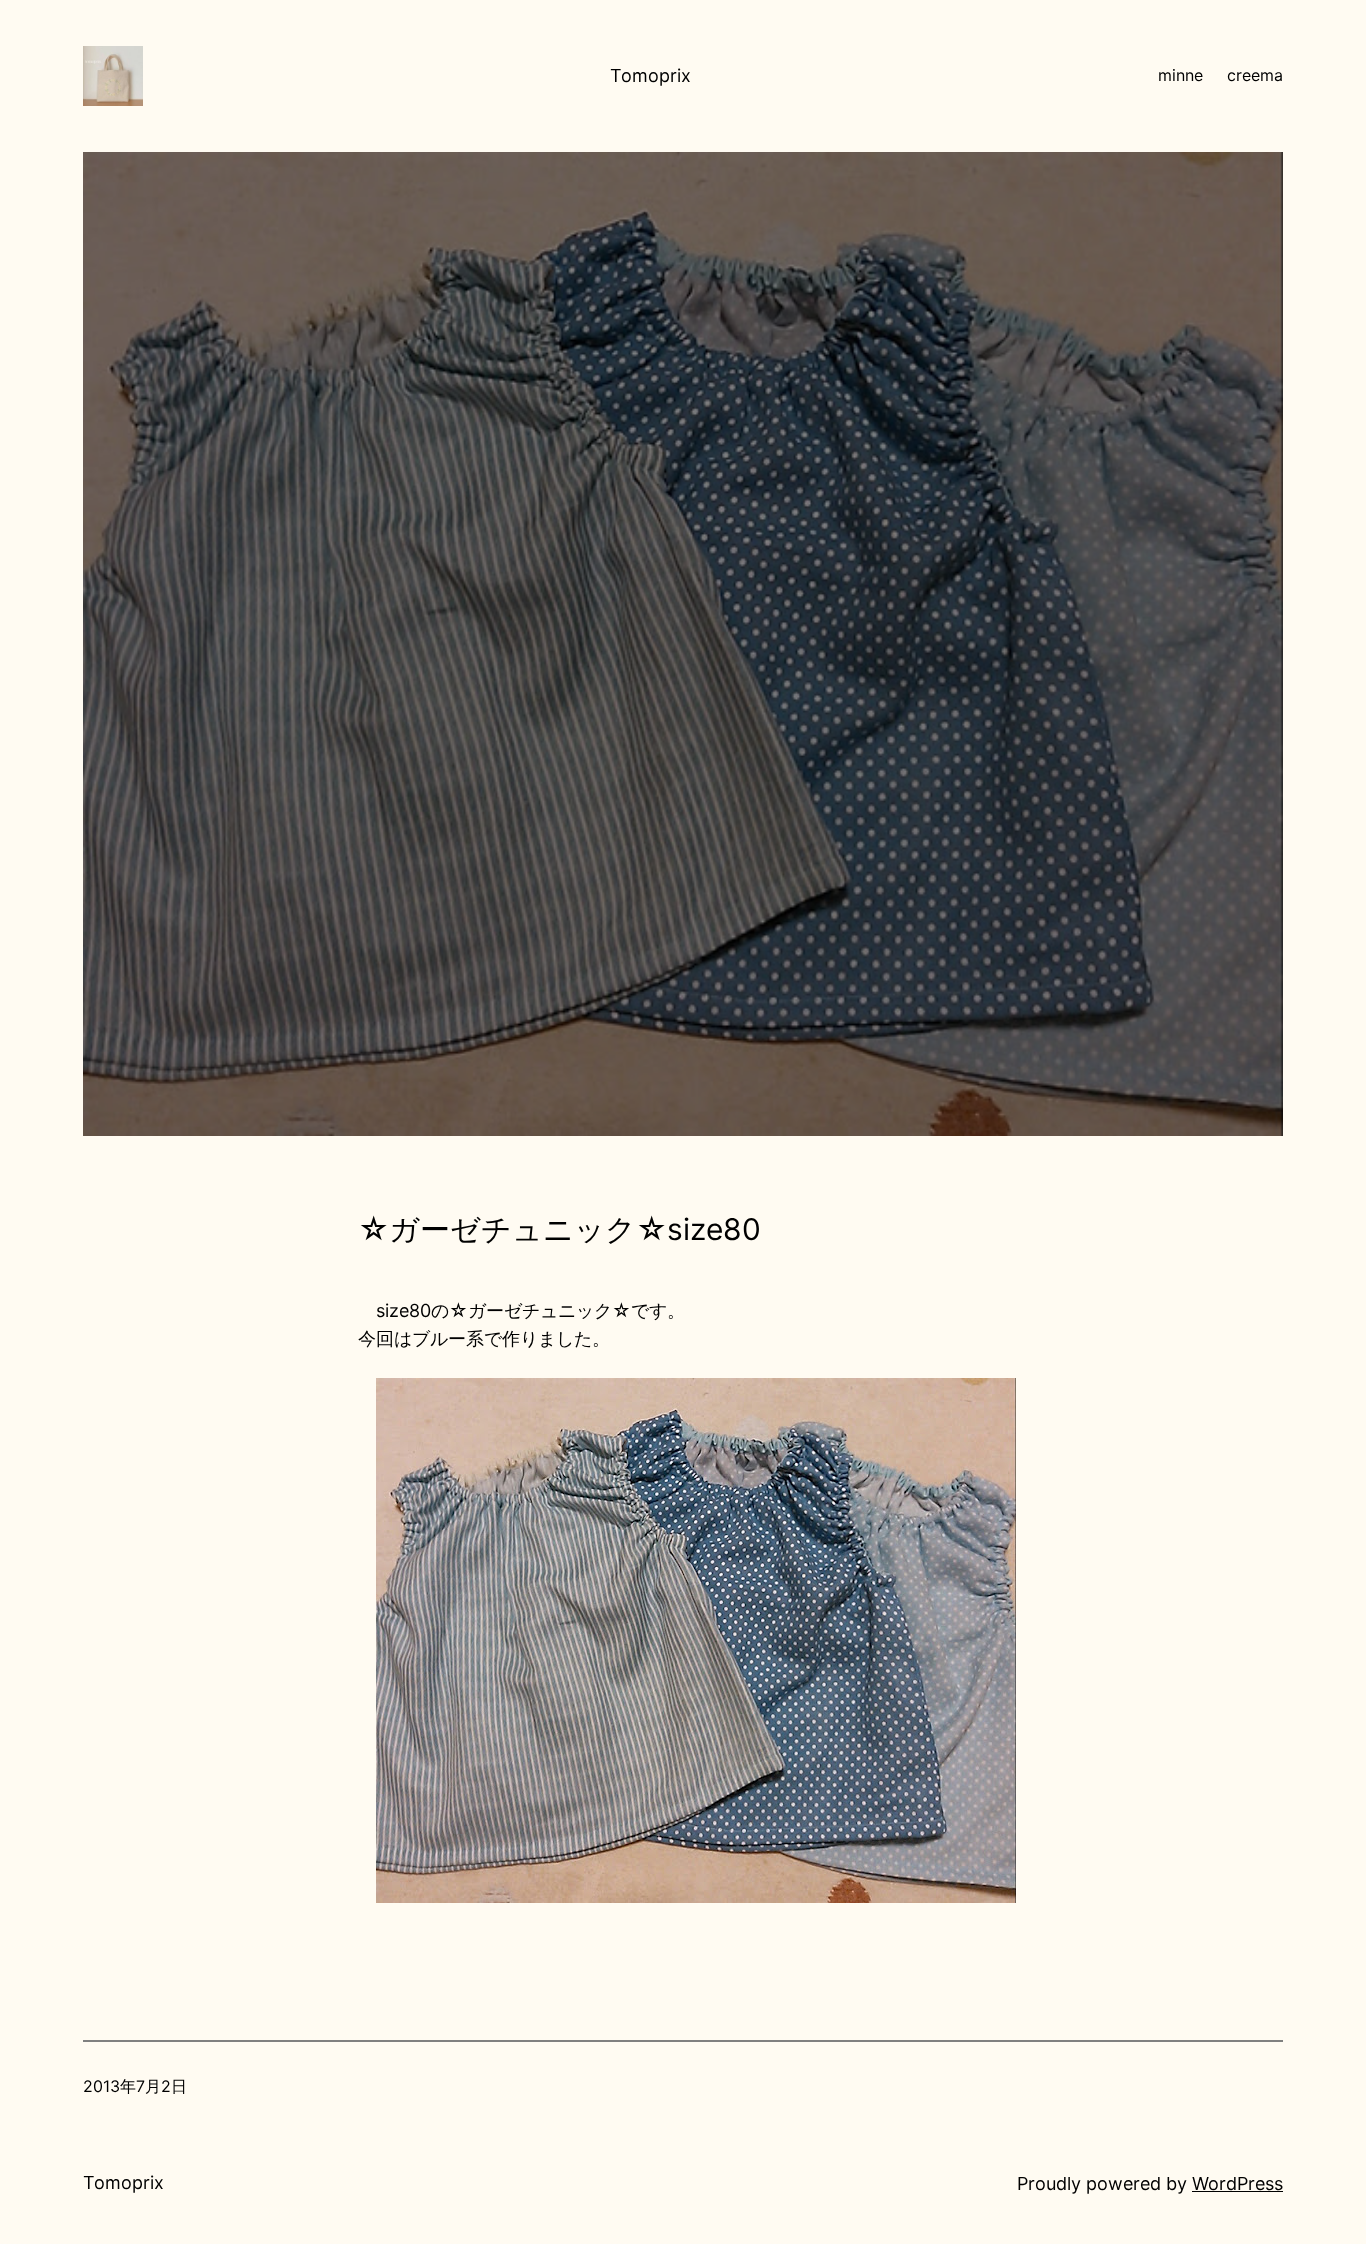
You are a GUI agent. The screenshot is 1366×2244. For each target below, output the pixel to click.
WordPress (1237, 2183)
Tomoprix (650, 75)
